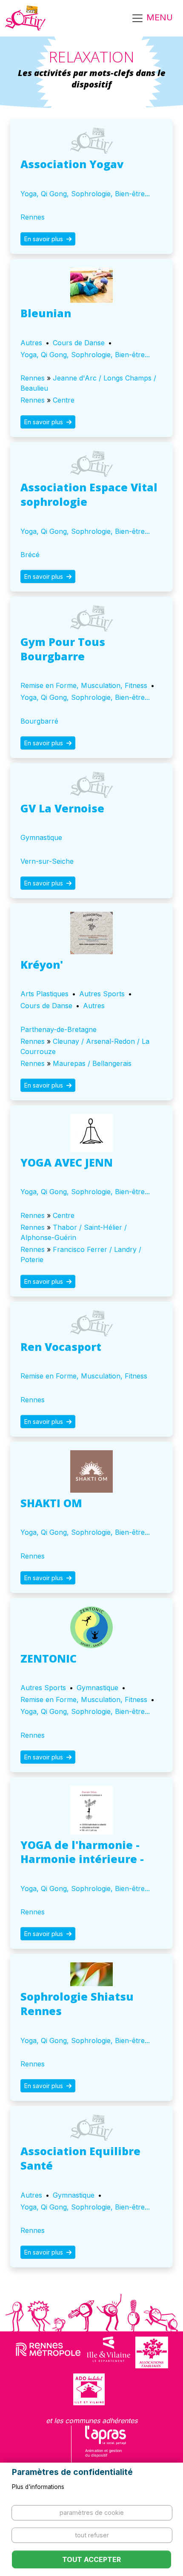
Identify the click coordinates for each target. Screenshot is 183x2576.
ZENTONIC (49, 1658)
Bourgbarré (39, 721)
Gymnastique (41, 837)
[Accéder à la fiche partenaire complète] (91, 141)
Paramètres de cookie (92, 2513)
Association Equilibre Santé (80, 2158)
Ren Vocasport (61, 1347)
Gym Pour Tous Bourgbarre (63, 649)
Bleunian (46, 313)
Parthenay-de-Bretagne (59, 1029)
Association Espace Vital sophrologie (89, 494)
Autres (31, 343)
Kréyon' (42, 964)
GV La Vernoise (62, 808)
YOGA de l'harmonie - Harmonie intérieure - (82, 1852)
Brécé (30, 555)
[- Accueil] (25, 18)
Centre (64, 400)
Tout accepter (91, 2559)
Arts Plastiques (44, 994)
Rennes (33, 217)
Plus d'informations (38, 2487)
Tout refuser (92, 2535)
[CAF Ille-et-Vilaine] (152, 2352)
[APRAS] (106, 2447)
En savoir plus (44, 239)
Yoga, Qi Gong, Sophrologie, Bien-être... (85, 194)
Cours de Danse (79, 343)
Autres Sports (102, 994)
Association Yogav (72, 164)
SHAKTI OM (51, 1503)
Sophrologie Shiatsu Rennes (77, 2004)
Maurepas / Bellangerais (92, 1063)
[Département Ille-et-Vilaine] (109, 2352)
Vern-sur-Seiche (47, 861)
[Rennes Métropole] (48, 2352)
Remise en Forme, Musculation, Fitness (84, 685)
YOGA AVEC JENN (67, 1162)
